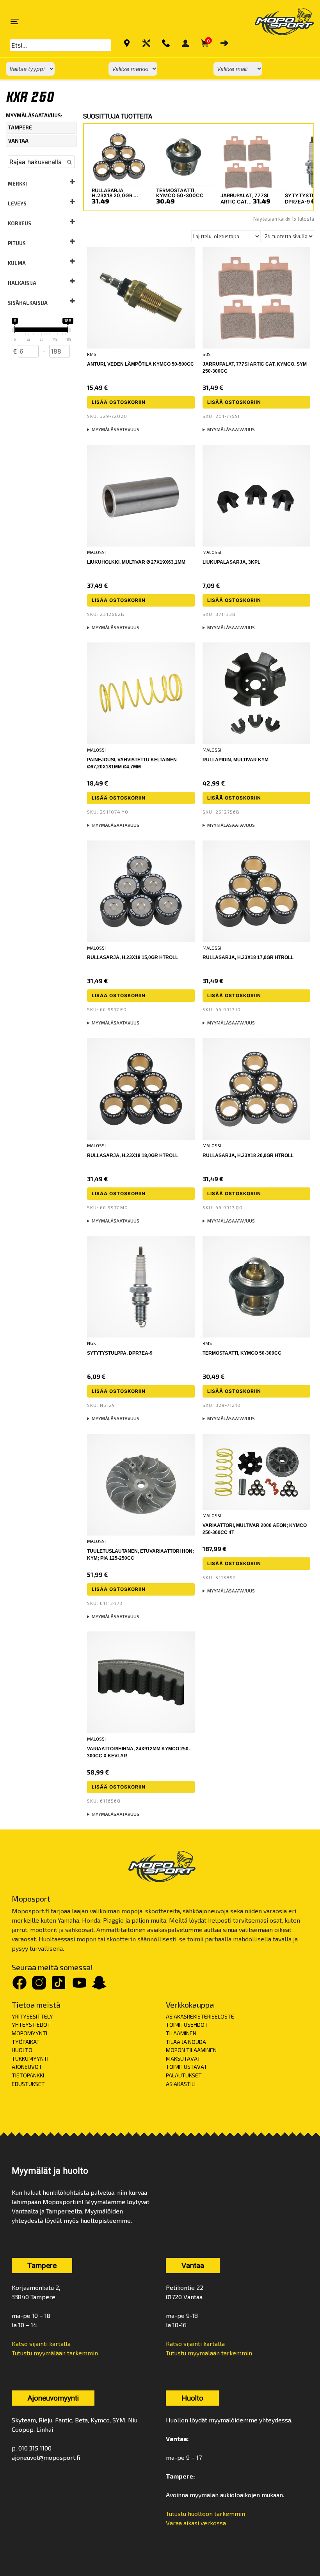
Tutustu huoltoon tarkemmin (205, 2513)
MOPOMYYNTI (29, 2033)
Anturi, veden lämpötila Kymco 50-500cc (140, 364)
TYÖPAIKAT (26, 2042)
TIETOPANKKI (28, 2075)
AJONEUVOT (27, 2067)
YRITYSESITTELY (32, 2016)
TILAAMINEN (181, 2033)
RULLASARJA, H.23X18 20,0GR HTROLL (248, 1155)
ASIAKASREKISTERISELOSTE (200, 2016)
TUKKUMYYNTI (30, 2058)
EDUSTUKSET (28, 2084)
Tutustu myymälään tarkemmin (55, 2353)
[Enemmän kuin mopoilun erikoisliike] (278, 21)
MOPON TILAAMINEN (191, 2050)
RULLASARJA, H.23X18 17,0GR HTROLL (248, 957)
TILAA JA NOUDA (186, 2042)
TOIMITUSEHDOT (187, 2025)
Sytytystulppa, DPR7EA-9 (120, 1353)
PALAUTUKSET (184, 2075)
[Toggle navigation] (15, 21)
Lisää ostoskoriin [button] (119, 402)
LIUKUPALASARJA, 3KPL (231, 562)
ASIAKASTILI (181, 2084)
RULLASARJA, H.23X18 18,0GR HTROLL (132, 1155)
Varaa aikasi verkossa (196, 2523)
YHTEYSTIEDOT (31, 2025)
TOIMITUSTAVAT (187, 2067)
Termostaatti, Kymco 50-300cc (242, 1353)
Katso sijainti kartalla (41, 2343)
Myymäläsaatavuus (116, 429)
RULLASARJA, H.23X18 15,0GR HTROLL (132, 957)
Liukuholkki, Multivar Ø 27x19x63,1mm (136, 562)
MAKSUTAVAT (183, 2058)
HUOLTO (22, 2050)
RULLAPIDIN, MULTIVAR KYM (236, 760)
